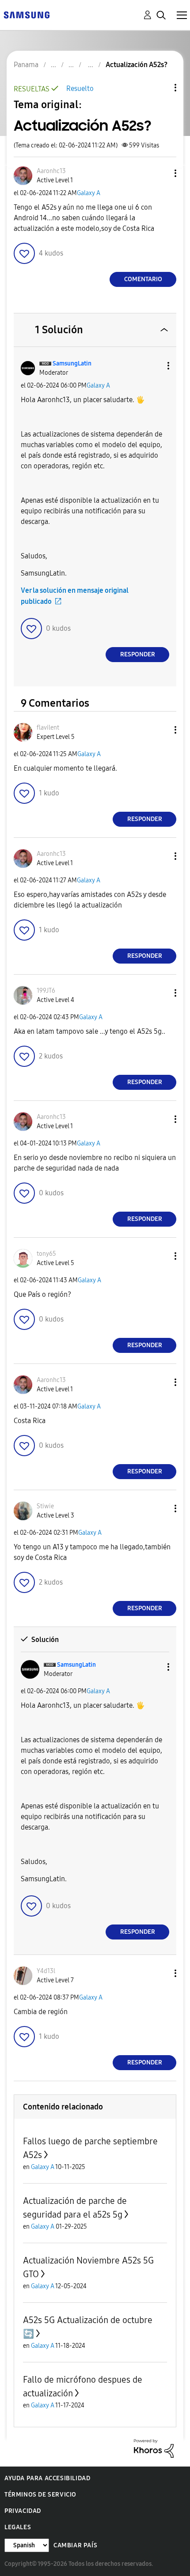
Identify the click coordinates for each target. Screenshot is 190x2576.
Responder (138, 654)
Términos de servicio (40, 2495)
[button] (161, 173)
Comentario (143, 279)
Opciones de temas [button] (160, 88)
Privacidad (23, 2511)
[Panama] (27, 14)
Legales (18, 2527)
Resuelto (80, 89)
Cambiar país (75, 2545)
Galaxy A (89, 193)
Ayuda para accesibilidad (47, 2478)
